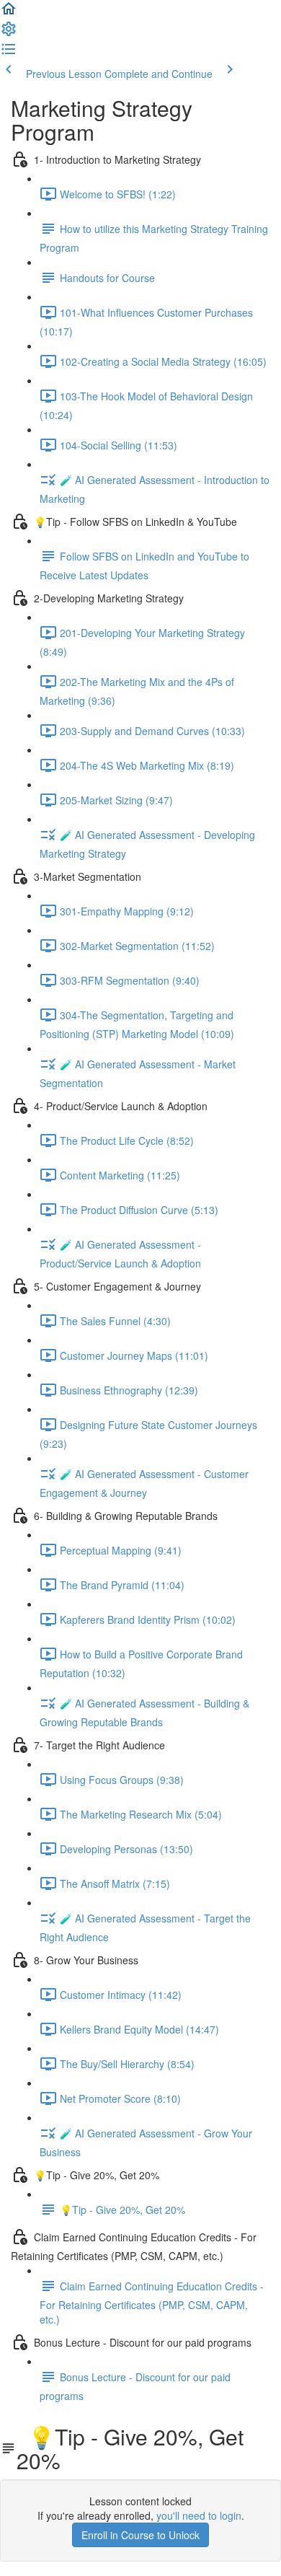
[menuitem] (9, 33)
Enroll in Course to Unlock (140, 2535)
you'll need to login (199, 2515)
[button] (9, 13)
